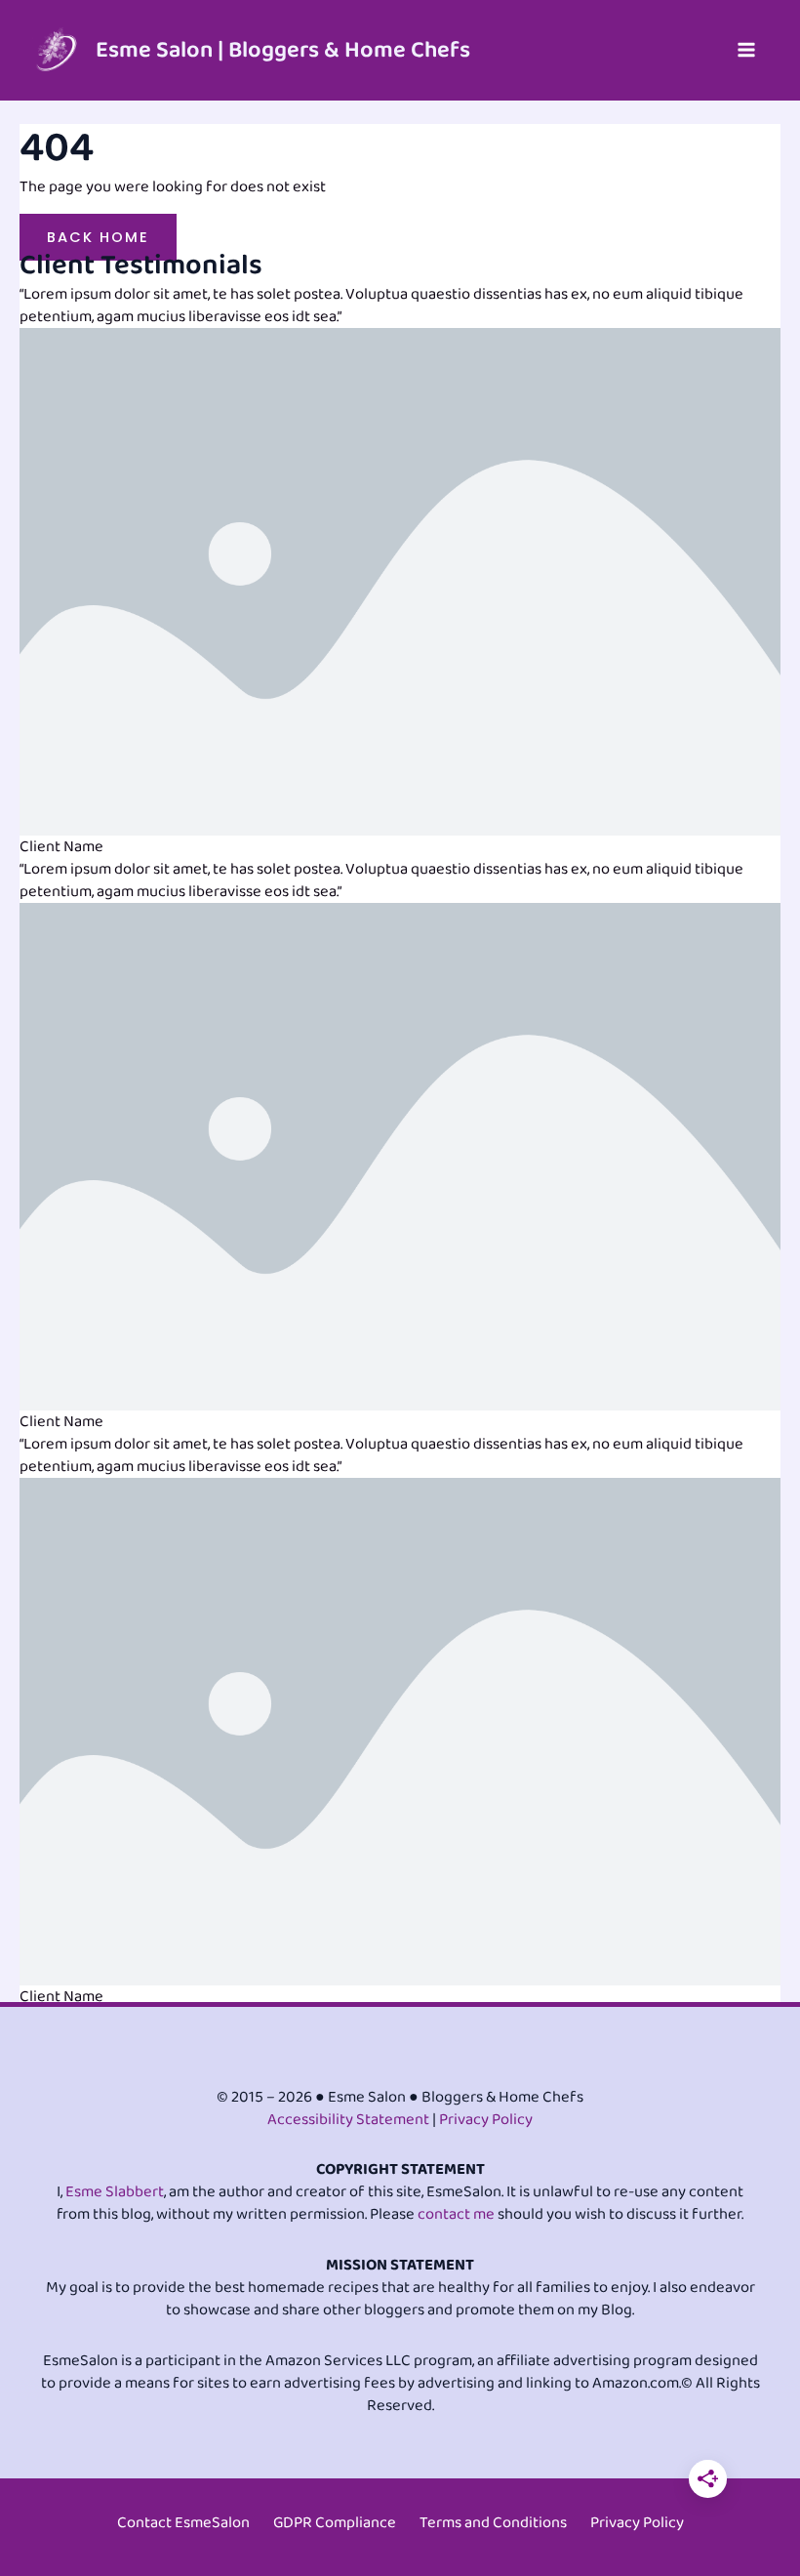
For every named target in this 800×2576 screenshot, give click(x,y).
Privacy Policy (486, 2120)
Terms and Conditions (493, 2523)
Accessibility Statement (348, 2120)
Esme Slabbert (115, 2192)
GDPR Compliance (335, 2523)
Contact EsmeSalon (183, 2523)
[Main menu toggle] (746, 50)
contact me (456, 2214)
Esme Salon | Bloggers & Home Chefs (283, 50)
